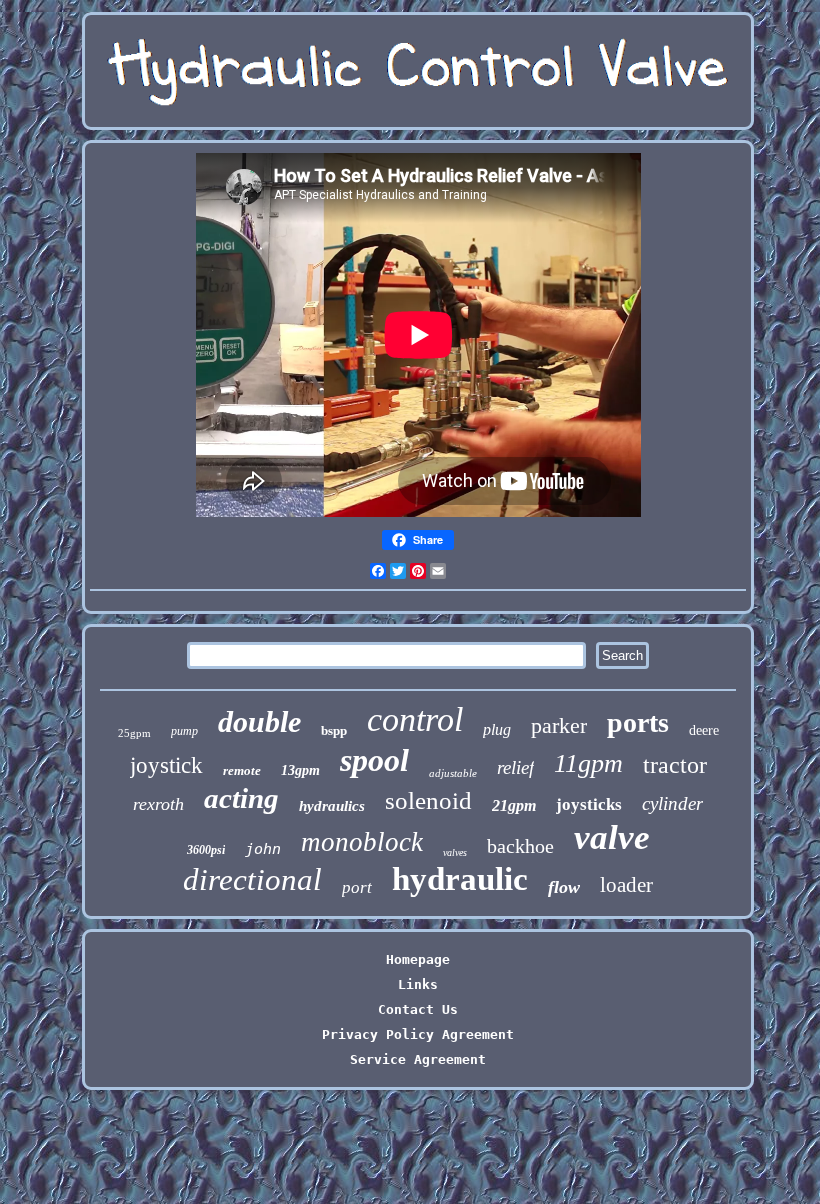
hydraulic (460, 879)
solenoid (428, 800)
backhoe (520, 846)
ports (638, 722)
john (263, 849)
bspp (334, 730)
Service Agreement (418, 1059)
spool (374, 760)
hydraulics (332, 806)
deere (704, 730)
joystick (166, 765)
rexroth (158, 804)
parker (559, 725)
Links (418, 984)
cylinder (672, 803)
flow (564, 887)
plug (497, 729)
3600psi (206, 850)
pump (184, 731)
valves (455, 852)
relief (515, 767)
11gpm (588, 763)
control (415, 719)
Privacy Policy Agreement (418, 1034)
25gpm (134, 733)
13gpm (300, 770)
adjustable (453, 773)
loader (626, 885)
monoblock (362, 842)
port (357, 887)
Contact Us (418, 1009)
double (259, 721)
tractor (675, 765)
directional (252, 879)
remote (242, 770)
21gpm (514, 805)
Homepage (418, 959)
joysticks (589, 804)
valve (612, 837)
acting (241, 798)
